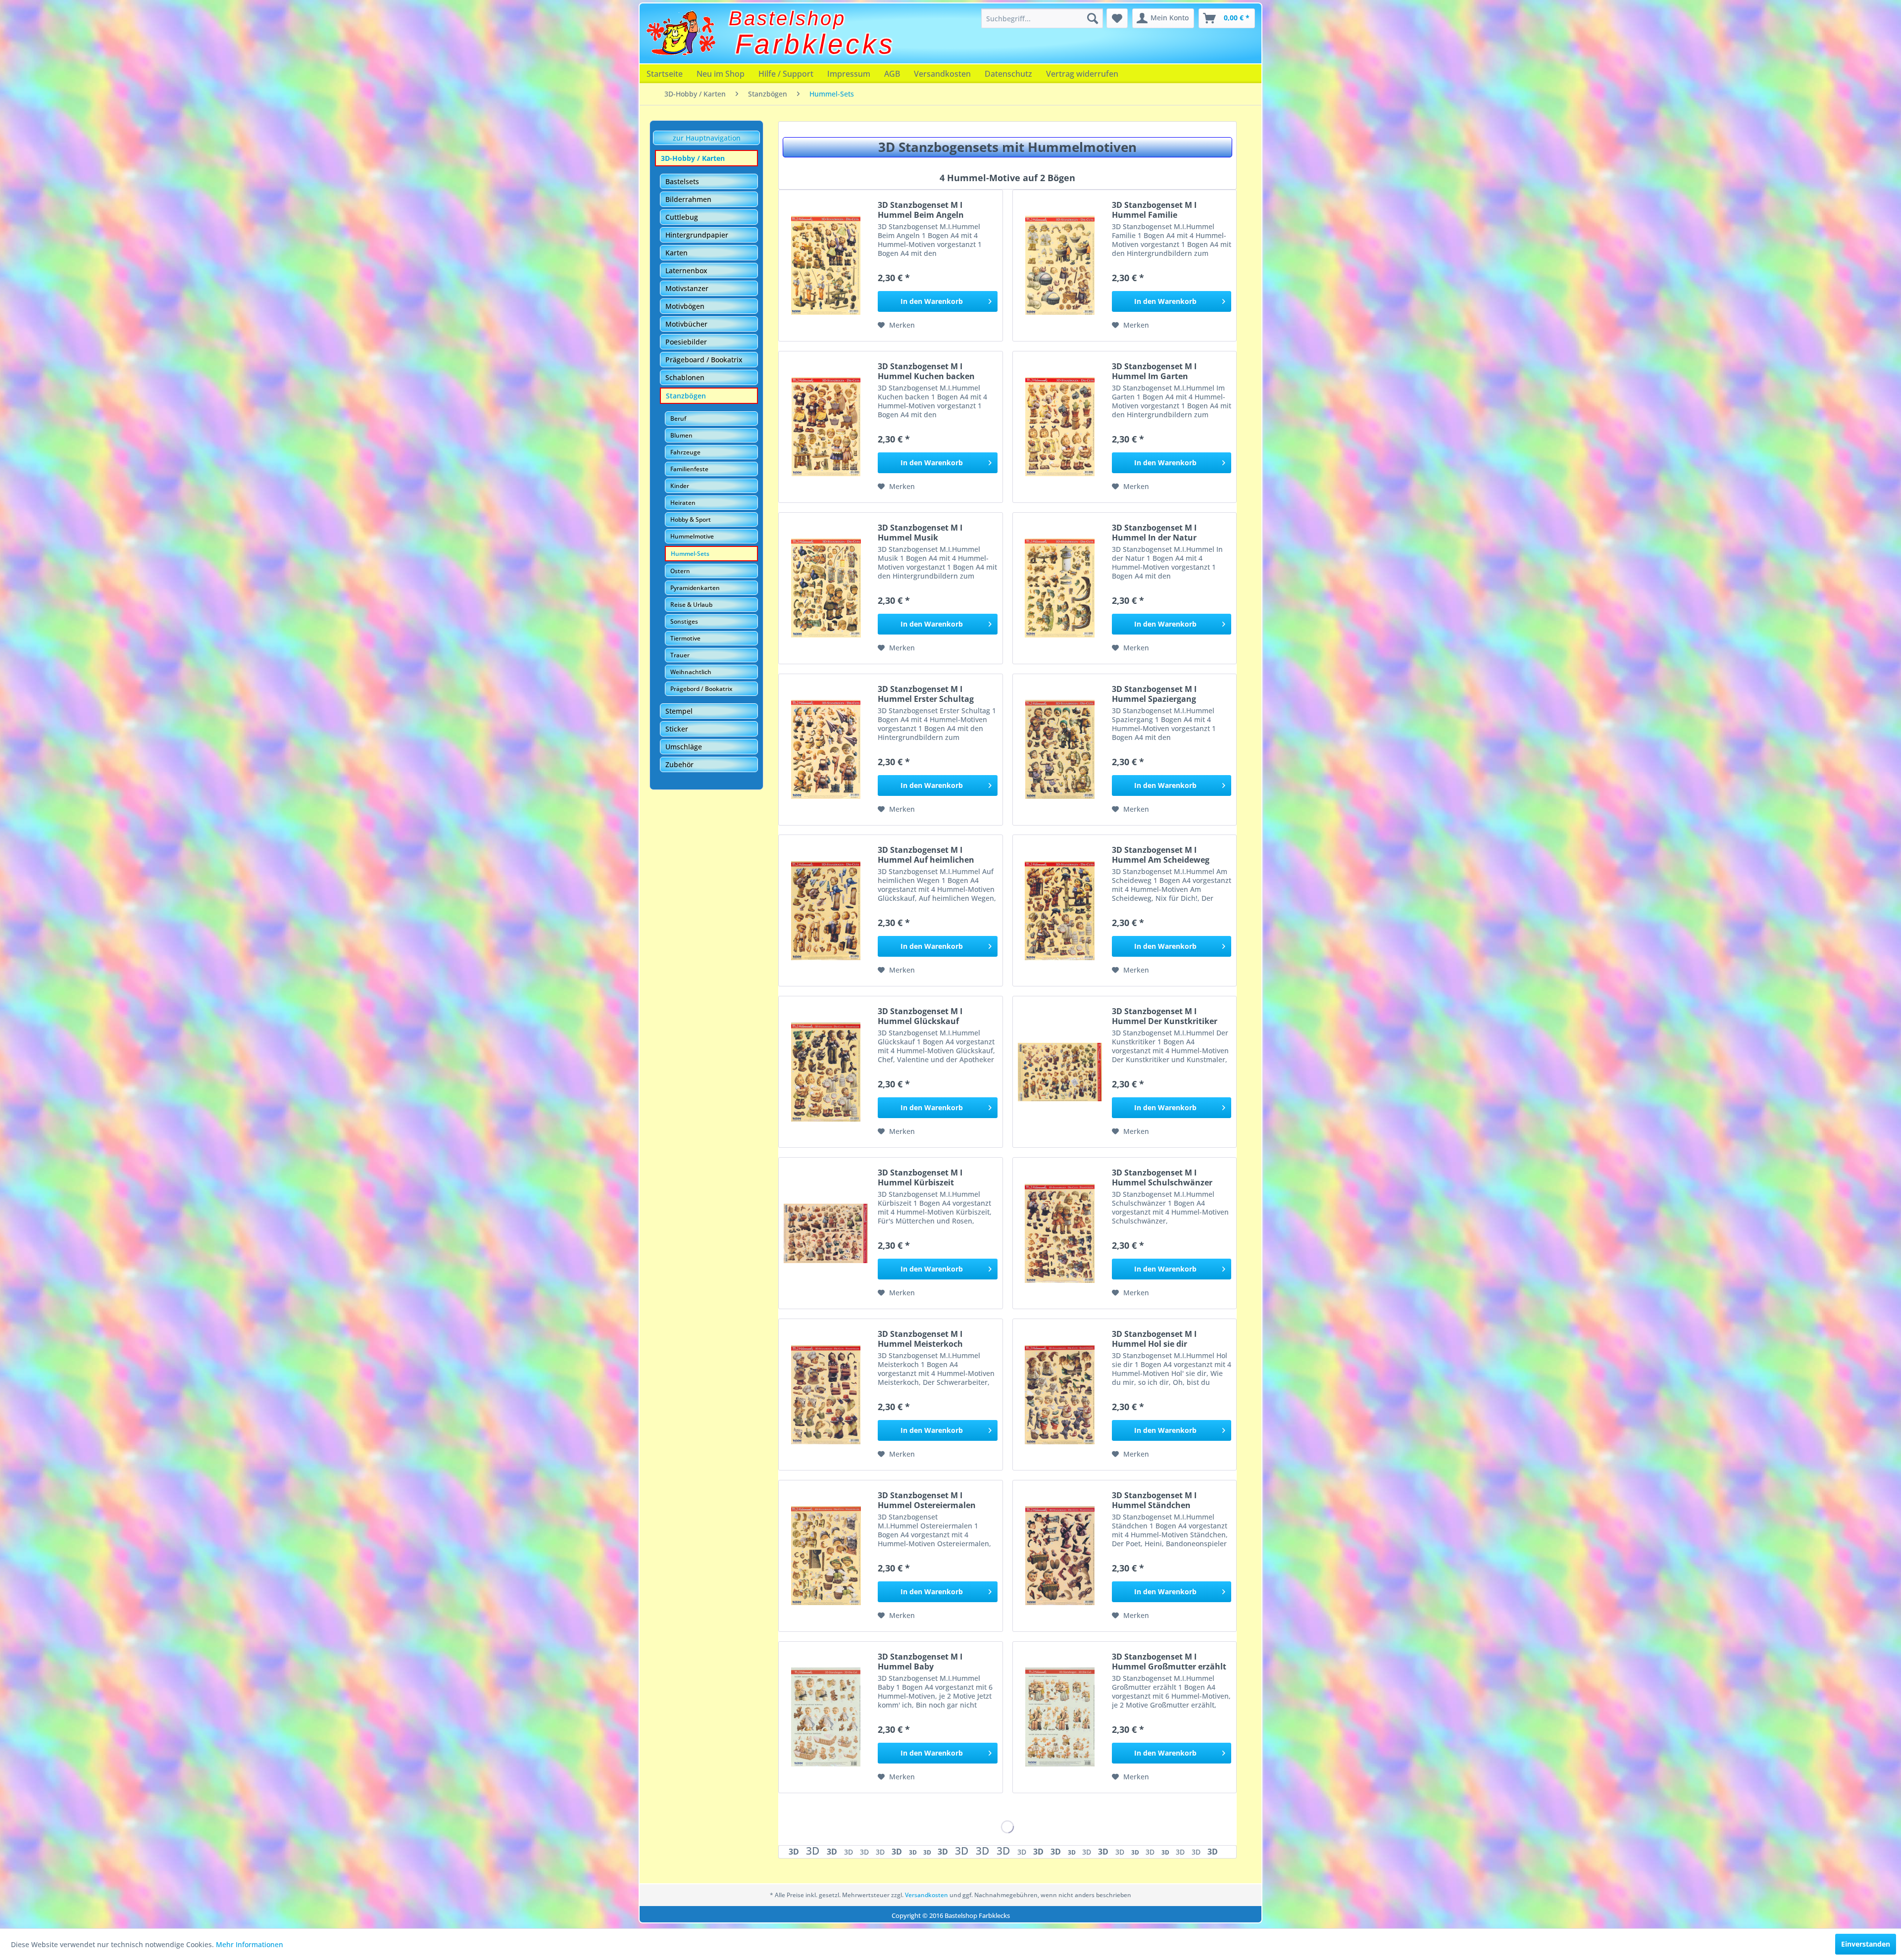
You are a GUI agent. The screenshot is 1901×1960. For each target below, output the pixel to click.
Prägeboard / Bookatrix (704, 360)
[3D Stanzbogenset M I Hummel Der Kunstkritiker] (1060, 1072)
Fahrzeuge (685, 452)
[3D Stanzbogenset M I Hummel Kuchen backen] (826, 427)
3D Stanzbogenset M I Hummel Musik (920, 533)
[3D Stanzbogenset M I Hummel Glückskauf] (826, 1072)
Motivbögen (685, 306)
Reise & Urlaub (691, 605)
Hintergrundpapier (697, 235)
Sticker (677, 729)
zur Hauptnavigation (707, 138)
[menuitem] (1042, 18)
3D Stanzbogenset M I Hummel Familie (1154, 210)
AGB (892, 74)
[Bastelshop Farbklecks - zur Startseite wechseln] (681, 33)
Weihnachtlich (691, 672)
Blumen (681, 435)
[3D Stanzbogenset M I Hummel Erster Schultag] (826, 750)
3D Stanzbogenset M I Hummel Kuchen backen (926, 371)
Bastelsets (682, 181)
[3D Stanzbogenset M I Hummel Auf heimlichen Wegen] (826, 910)
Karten (676, 253)
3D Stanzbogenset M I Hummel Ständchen (1154, 1500)
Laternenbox (686, 270)
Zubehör (679, 764)
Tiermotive (685, 638)
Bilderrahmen (688, 199)
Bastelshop (787, 18)
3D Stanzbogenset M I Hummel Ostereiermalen (927, 1500)
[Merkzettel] (1117, 18)
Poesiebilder (686, 342)
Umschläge (684, 747)
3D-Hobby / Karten (693, 158)
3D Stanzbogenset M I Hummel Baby (920, 1662)
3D (795, 1852)
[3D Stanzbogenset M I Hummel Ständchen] (1060, 1556)
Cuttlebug (682, 217)
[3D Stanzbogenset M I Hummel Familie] (1060, 266)
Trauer (680, 655)
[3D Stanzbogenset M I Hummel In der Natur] (1060, 588)
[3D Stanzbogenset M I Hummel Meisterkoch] (826, 1395)
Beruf (678, 418)
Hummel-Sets (690, 554)
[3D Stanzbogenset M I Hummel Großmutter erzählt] (1060, 1717)
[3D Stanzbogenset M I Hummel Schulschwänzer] (1060, 1233)
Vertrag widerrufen (1082, 74)
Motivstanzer (687, 288)
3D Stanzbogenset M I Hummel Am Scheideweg (1161, 855)
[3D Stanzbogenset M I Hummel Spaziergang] (1060, 750)
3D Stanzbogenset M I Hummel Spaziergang (1154, 694)
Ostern (680, 571)
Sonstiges (684, 621)
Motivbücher (686, 324)
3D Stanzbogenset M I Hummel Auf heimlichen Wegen (926, 855)
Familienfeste (689, 469)
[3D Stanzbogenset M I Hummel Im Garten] (1060, 427)
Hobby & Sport (691, 519)
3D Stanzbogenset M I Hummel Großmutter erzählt (1169, 1662)
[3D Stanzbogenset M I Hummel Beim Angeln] (826, 266)
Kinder (680, 486)
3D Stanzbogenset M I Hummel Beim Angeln (921, 210)
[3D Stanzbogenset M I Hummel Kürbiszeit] (826, 1233)
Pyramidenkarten (695, 588)
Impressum (849, 74)
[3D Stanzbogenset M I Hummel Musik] (826, 588)
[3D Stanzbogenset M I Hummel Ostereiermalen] (826, 1556)
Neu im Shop (721, 74)
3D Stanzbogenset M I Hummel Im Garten (1154, 371)
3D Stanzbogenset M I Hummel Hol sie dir (1154, 1339)
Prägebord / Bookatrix (701, 689)
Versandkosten (942, 74)
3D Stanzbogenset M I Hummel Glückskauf (920, 1016)
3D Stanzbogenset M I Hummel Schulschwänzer (1162, 1177)
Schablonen (685, 377)
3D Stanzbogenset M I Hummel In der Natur (1154, 533)
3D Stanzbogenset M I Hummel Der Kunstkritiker (1165, 1016)
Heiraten (683, 503)
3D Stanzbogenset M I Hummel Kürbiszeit (920, 1177)
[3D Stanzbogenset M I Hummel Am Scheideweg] (1060, 910)
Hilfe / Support (786, 74)
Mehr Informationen (250, 1944)
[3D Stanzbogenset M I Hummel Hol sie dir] (1060, 1395)
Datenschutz (1008, 74)
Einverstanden (1866, 1944)
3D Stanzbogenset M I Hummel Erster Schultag (926, 694)
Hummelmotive (692, 536)
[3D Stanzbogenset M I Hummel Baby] (826, 1717)
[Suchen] (1093, 18)
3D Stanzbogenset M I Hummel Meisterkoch (920, 1339)
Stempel (679, 711)
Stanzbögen (686, 396)
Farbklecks (815, 44)
